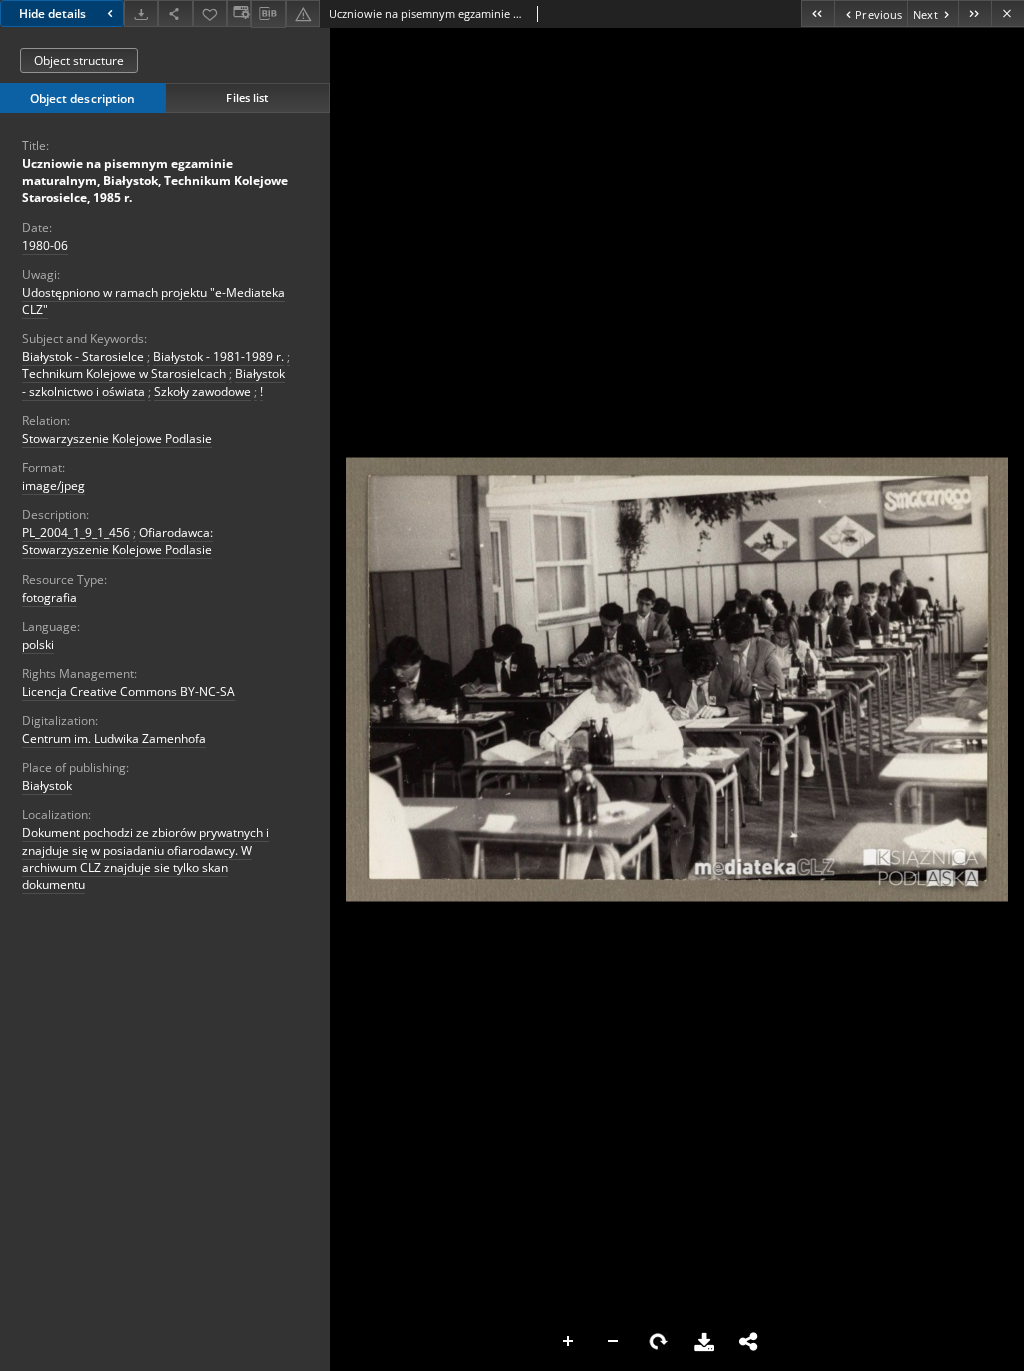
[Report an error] (303, 13)
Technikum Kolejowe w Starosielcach (124, 373)
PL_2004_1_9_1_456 (76, 532)
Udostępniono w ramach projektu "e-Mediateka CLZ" (153, 301)
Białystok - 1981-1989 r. (218, 356)
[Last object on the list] (974, 13)
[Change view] (239, 13)
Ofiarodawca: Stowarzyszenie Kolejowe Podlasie (117, 541)
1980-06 (45, 245)
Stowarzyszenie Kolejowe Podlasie (117, 438)
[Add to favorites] (210, 13)
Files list (247, 97)
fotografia (49, 597)
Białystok (47, 785)
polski (38, 644)
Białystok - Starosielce (83, 356)
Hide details (52, 13)
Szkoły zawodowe (202, 391)
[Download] (141, 13)
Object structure (79, 60)
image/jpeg (53, 485)
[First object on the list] (817, 13)
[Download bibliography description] (268, 14)
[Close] (1007, 13)
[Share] (175, 13)
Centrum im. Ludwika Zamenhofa (114, 738)
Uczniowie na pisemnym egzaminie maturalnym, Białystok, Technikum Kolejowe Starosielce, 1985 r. (155, 180)
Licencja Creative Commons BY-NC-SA (128, 691)
